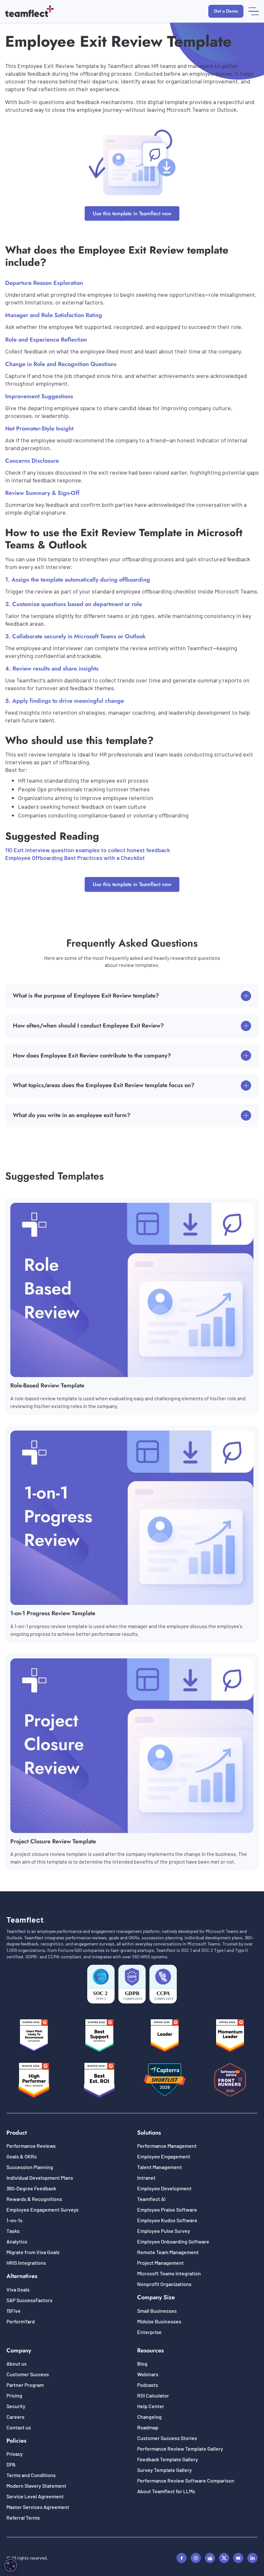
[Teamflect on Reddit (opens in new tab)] (210, 2558)
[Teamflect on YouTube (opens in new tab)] (238, 2558)
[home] (29, 11)
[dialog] (11, 2565)
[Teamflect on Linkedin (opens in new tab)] (252, 2558)
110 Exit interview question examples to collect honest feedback (88, 850)
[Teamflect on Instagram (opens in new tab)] (196, 2558)
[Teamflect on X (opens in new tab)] (224, 2558)
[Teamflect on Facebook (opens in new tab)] (182, 2558)
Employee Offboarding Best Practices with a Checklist (75, 858)
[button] (254, 11)
